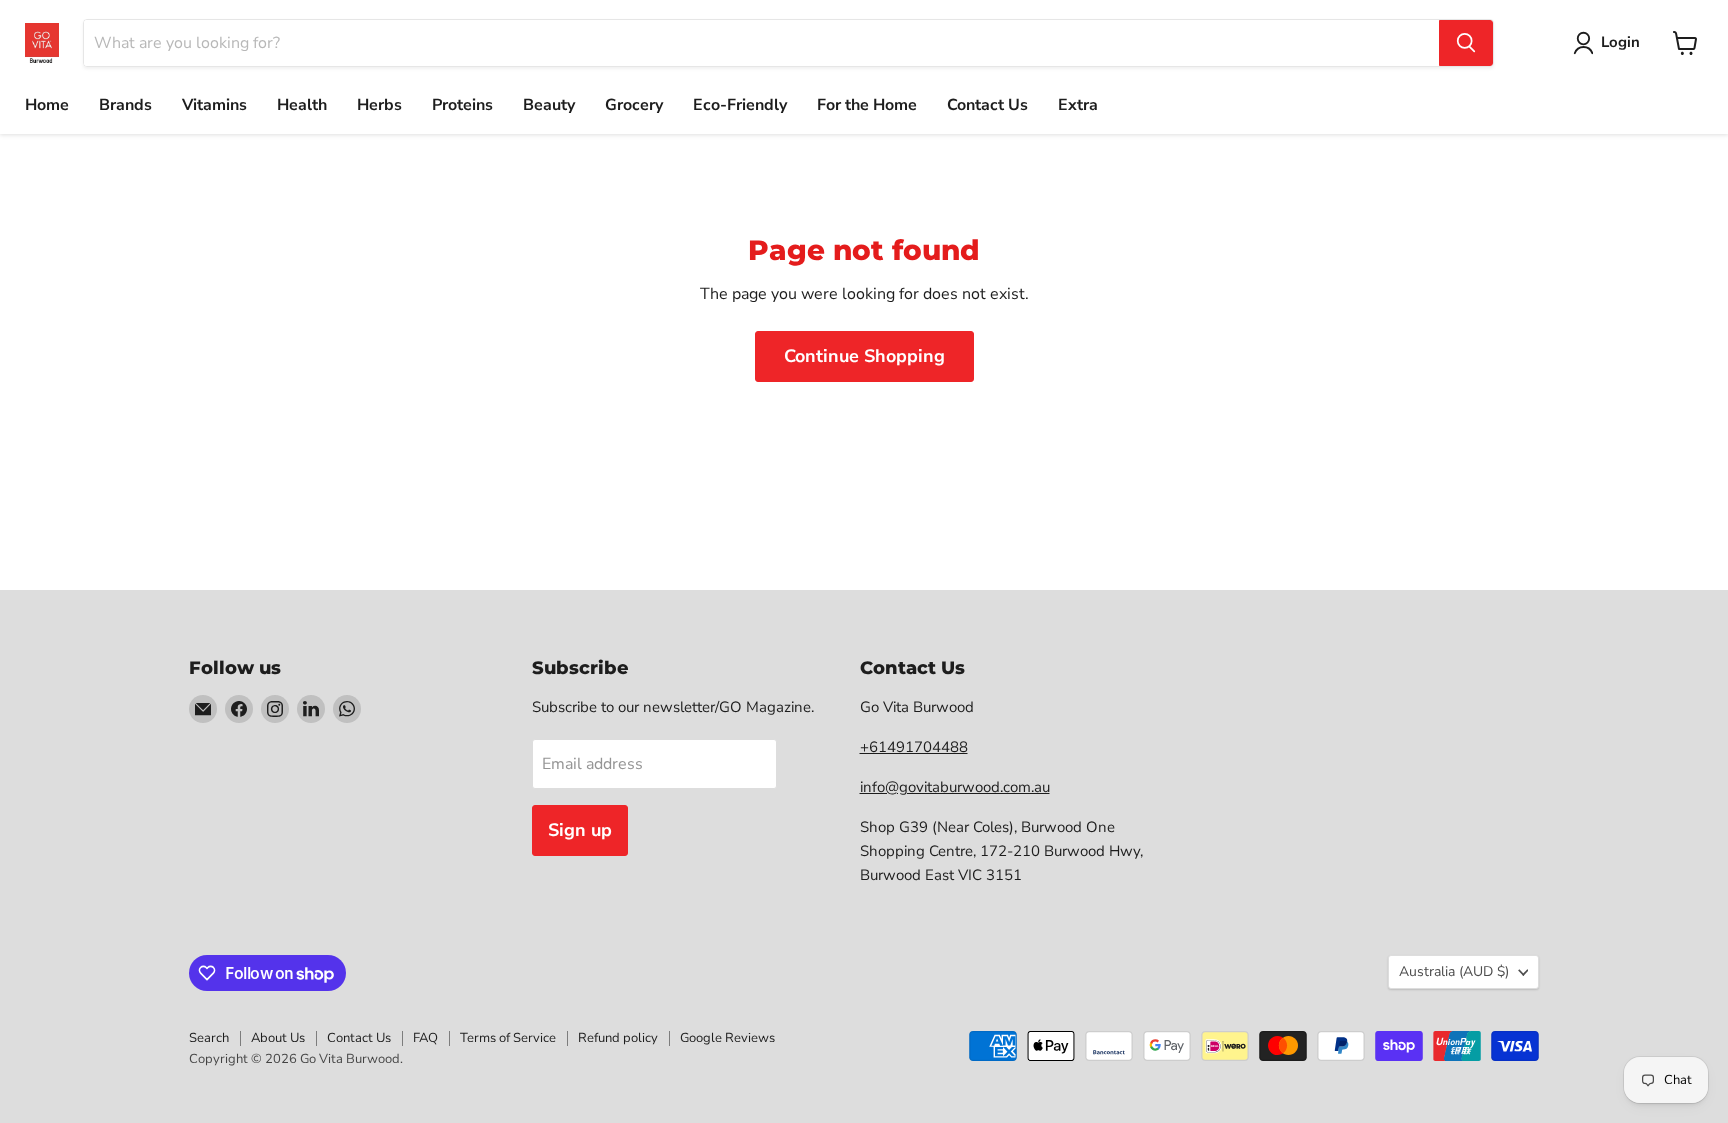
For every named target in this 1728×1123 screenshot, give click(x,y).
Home (47, 105)
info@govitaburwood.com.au (955, 787)
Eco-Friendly (740, 105)
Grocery (634, 105)
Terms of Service (508, 1038)
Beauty (549, 105)
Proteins (462, 105)
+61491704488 (914, 747)
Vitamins (214, 105)
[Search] (1466, 43)
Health (302, 105)
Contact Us (987, 105)
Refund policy (618, 1038)
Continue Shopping (864, 356)
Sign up (580, 830)
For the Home (867, 105)
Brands (125, 105)
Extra (1078, 105)
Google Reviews (727, 1038)
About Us (278, 1038)
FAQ (425, 1038)
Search (209, 1038)
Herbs (379, 105)
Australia (1454, 971)
